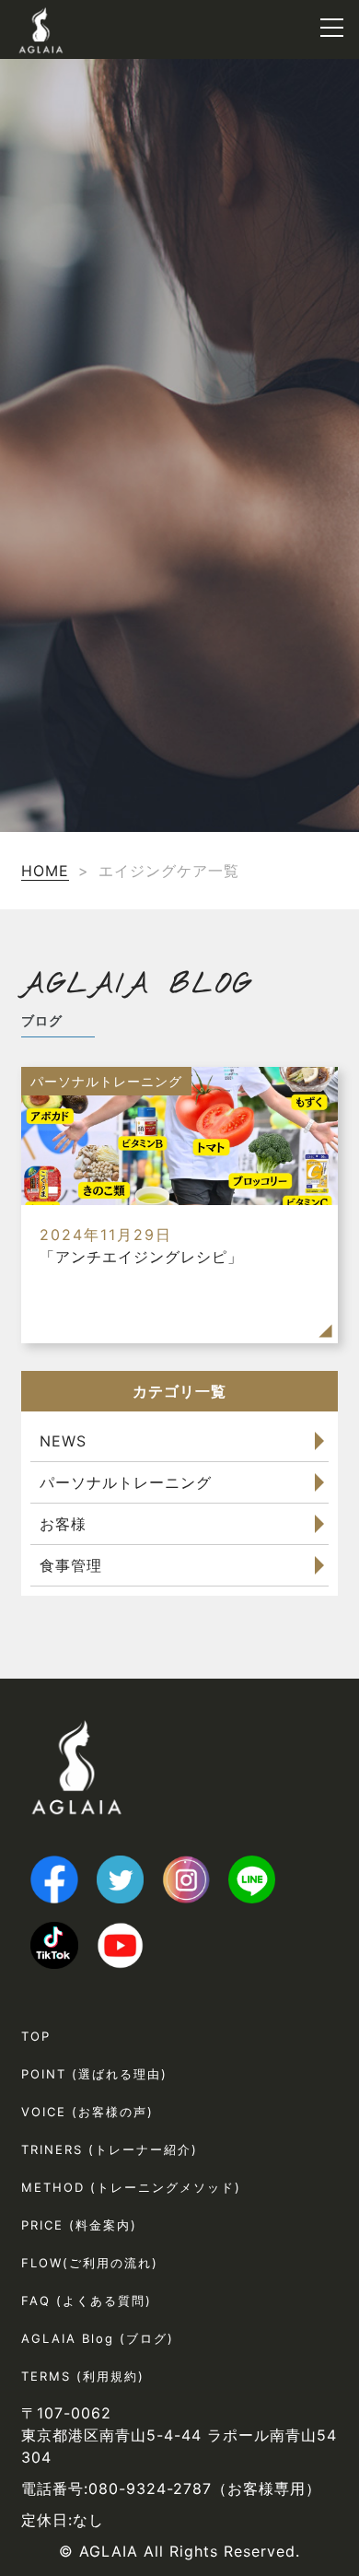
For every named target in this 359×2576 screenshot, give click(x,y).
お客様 (63, 1524)
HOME (45, 871)
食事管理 (71, 1565)
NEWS (63, 1441)
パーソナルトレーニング (126, 1482)
